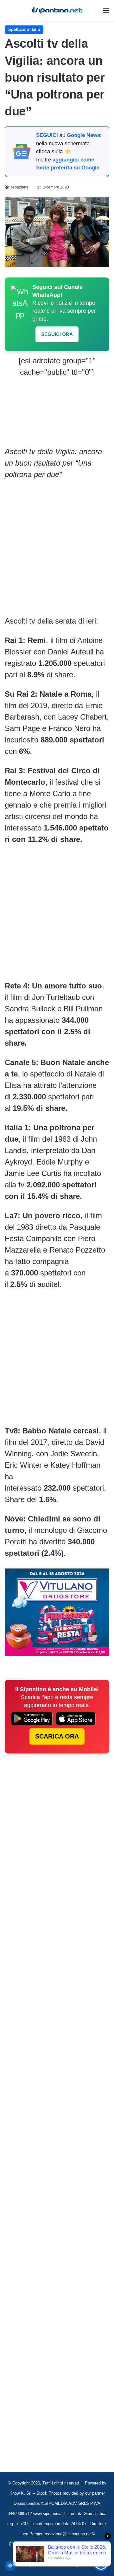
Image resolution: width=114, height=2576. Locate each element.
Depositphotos (27, 2503)
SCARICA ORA (57, 1736)
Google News (83, 135)
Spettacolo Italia (24, 29)
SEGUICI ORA (57, 334)
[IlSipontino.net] (57, 10)
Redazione (19, 187)
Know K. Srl (20, 2493)
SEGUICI (47, 135)
